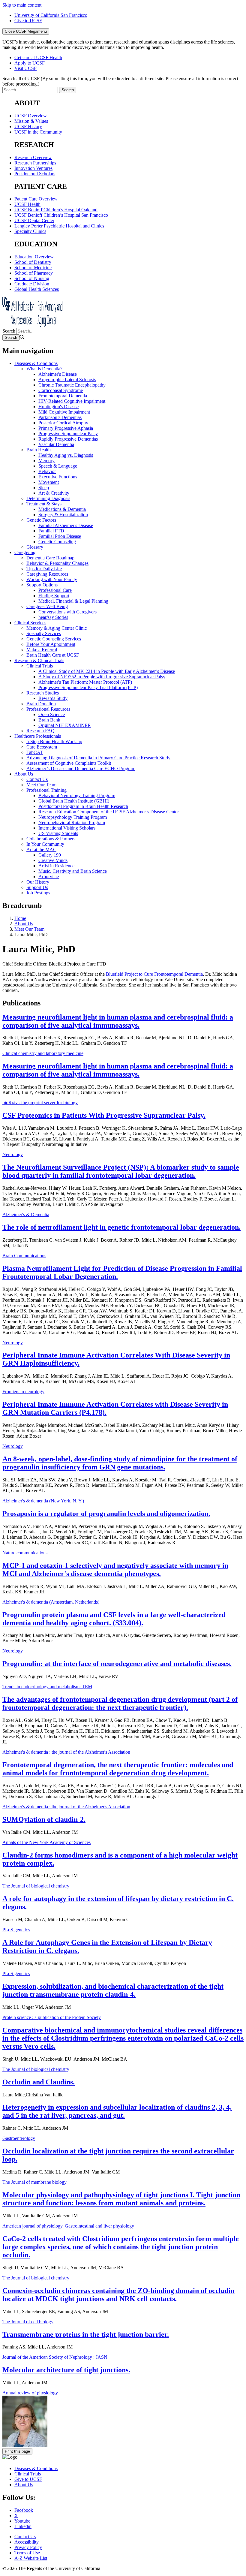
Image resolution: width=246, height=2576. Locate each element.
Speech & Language (58, 466)
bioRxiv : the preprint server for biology (40, 1103)
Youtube (22, 2521)
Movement (49, 482)
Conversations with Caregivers (67, 612)
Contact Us (37, 779)
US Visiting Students (58, 833)
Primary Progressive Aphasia (66, 428)
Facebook (24, 2510)
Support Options (42, 585)
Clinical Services (30, 623)
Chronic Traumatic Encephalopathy (72, 385)
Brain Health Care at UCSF (53, 655)
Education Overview (34, 257)
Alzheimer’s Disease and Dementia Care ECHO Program (81, 768)
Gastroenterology (19, 2138)
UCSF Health (27, 204)
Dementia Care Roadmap (50, 558)
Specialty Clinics (30, 231)
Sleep (44, 488)
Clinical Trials (40, 666)
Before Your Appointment (51, 644)
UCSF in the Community (38, 132)
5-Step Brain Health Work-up (54, 741)
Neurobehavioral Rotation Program (72, 823)
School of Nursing (32, 278)
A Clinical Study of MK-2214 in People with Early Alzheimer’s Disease (107, 671)
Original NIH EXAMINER (65, 725)
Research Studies (43, 693)
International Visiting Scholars (67, 828)
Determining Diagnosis (48, 498)
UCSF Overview (31, 116)
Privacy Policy (28, 2547)
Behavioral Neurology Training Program (77, 795)
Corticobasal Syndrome (61, 390)
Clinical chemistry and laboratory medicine (43, 1053)
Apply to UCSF (30, 63)
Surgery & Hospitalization (63, 515)
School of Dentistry (33, 262)
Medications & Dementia (62, 509)
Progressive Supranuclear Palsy (68, 434)
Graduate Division (32, 284)
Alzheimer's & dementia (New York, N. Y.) (43, 1501)
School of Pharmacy (34, 273)
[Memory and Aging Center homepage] (32, 325)
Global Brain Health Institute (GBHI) (74, 801)
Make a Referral (42, 650)
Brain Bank (49, 720)
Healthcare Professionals (38, 736)
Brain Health (39, 450)
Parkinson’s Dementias (60, 417)
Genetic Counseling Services (54, 639)
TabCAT (35, 752)
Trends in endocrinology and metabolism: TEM (47, 1687)
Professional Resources (48, 709)
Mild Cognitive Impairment (64, 412)
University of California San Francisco (51, 15)
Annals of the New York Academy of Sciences (46, 1842)
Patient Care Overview (36, 199)
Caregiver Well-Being (47, 606)
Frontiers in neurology (23, 1392)
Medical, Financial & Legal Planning (73, 601)
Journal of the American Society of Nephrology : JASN (55, 2357)
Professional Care (55, 590)
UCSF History (28, 127)
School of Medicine (33, 268)
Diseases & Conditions (36, 363)
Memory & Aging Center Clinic (57, 628)
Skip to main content (22, 5)
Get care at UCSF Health (38, 57)
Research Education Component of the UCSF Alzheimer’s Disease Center (109, 812)
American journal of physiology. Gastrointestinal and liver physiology (68, 2226)
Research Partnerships (35, 163)
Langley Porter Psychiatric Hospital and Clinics (59, 226)
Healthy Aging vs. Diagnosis (66, 455)
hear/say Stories (53, 617)
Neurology (13, 1154)
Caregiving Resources (47, 574)
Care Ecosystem (42, 747)
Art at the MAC (41, 850)
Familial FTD (51, 531)
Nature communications (25, 1553)
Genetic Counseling (57, 542)
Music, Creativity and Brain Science (73, 871)
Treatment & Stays (44, 504)
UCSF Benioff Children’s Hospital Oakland (56, 210)
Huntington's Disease (58, 407)
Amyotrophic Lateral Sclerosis (67, 380)
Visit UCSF (25, 68)
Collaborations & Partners (51, 839)
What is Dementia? (44, 369)
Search (9, 331)
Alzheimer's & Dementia (26, 1214)
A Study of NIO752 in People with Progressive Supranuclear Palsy (102, 677)
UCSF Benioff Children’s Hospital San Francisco (61, 215)
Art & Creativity (54, 493)
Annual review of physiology (30, 2393)
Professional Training (46, 790)
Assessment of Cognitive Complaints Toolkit (69, 763)
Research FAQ (40, 731)
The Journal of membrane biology (34, 2182)
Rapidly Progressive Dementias (68, 439)
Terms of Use (27, 2553)
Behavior (47, 471)
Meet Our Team (41, 785)
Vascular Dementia (56, 444)
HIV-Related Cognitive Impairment (72, 401)
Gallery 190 (50, 855)
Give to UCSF (28, 21)
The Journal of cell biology (28, 2322)
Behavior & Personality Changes (57, 563)
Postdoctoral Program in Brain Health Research (83, 806)
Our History (38, 882)
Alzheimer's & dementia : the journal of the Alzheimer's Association (66, 1752)
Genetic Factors (41, 520)
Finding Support (54, 596)
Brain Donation (41, 704)
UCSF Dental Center (34, 220)
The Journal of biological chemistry (36, 1886)
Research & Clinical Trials (39, 660)
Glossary (35, 547)
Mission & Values (31, 121)
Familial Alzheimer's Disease (66, 525)
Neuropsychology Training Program (73, 817)
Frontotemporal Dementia (63, 396)
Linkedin (23, 2526)
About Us (24, 774)
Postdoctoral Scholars (35, 174)
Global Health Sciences (37, 289)
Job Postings (38, 893)
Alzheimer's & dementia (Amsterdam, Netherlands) (51, 1602)
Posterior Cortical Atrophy (63, 423)
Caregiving (25, 552)
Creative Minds (53, 860)
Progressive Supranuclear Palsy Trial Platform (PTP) (88, 687)
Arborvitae (49, 877)
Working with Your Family (52, 579)
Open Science (52, 714)
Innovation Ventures (33, 168)
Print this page (17, 2451)
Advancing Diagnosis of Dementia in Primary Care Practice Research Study (98, 758)
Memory (46, 461)
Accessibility (27, 2542)
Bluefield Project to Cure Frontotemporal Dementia (154, 974)
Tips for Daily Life (44, 569)
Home (20, 918)
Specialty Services (44, 633)
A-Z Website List (31, 2558)
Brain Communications (24, 1256)
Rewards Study (53, 698)
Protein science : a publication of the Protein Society (52, 2017)
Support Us (37, 887)
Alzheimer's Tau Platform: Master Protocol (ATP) (85, 682)
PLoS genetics (16, 1930)
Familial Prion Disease (60, 536)
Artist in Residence (56, 866)
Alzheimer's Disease (58, 374)
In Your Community (45, 844)
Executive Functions (58, 477)
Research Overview (33, 157)
